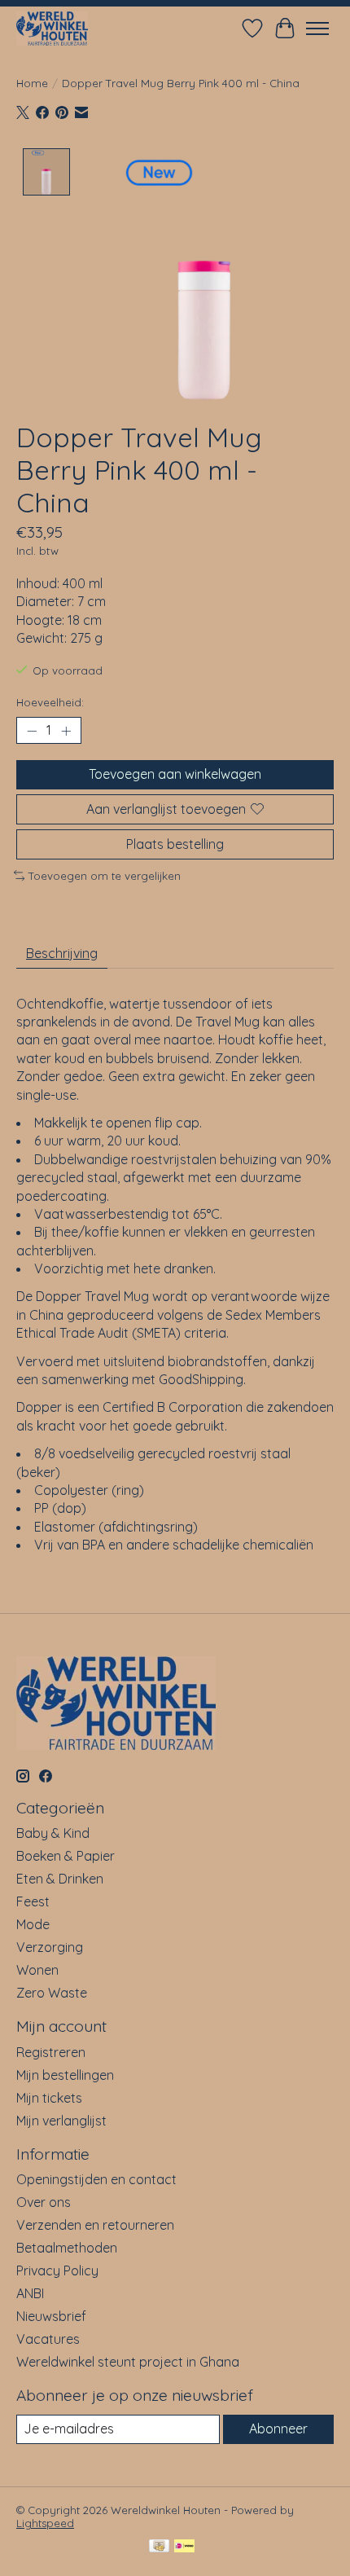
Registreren (51, 2052)
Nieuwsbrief (51, 2316)
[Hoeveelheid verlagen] (32, 731)
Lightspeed (45, 2523)
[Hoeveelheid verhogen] (66, 731)
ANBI (30, 2293)
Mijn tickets (49, 2098)
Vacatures (48, 2339)
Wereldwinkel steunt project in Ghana (128, 2362)
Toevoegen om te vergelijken (105, 876)
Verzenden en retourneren (95, 2225)
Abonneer (278, 2429)
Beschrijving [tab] (62, 953)
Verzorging (50, 1947)
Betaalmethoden (67, 2248)
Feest (33, 1901)
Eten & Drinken (60, 1879)
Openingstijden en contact (96, 2179)
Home (32, 83)
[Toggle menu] (317, 29)
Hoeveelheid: (50, 702)
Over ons (44, 2202)
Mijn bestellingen (65, 2075)
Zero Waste (52, 1993)
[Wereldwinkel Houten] (52, 28)
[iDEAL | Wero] (184, 2547)
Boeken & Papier (66, 1856)
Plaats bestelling (175, 844)
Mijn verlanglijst (61, 2121)
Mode (33, 1924)
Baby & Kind (53, 1833)
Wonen (37, 1970)
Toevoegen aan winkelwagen (175, 774)
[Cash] (159, 2547)
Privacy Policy (57, 2270)
